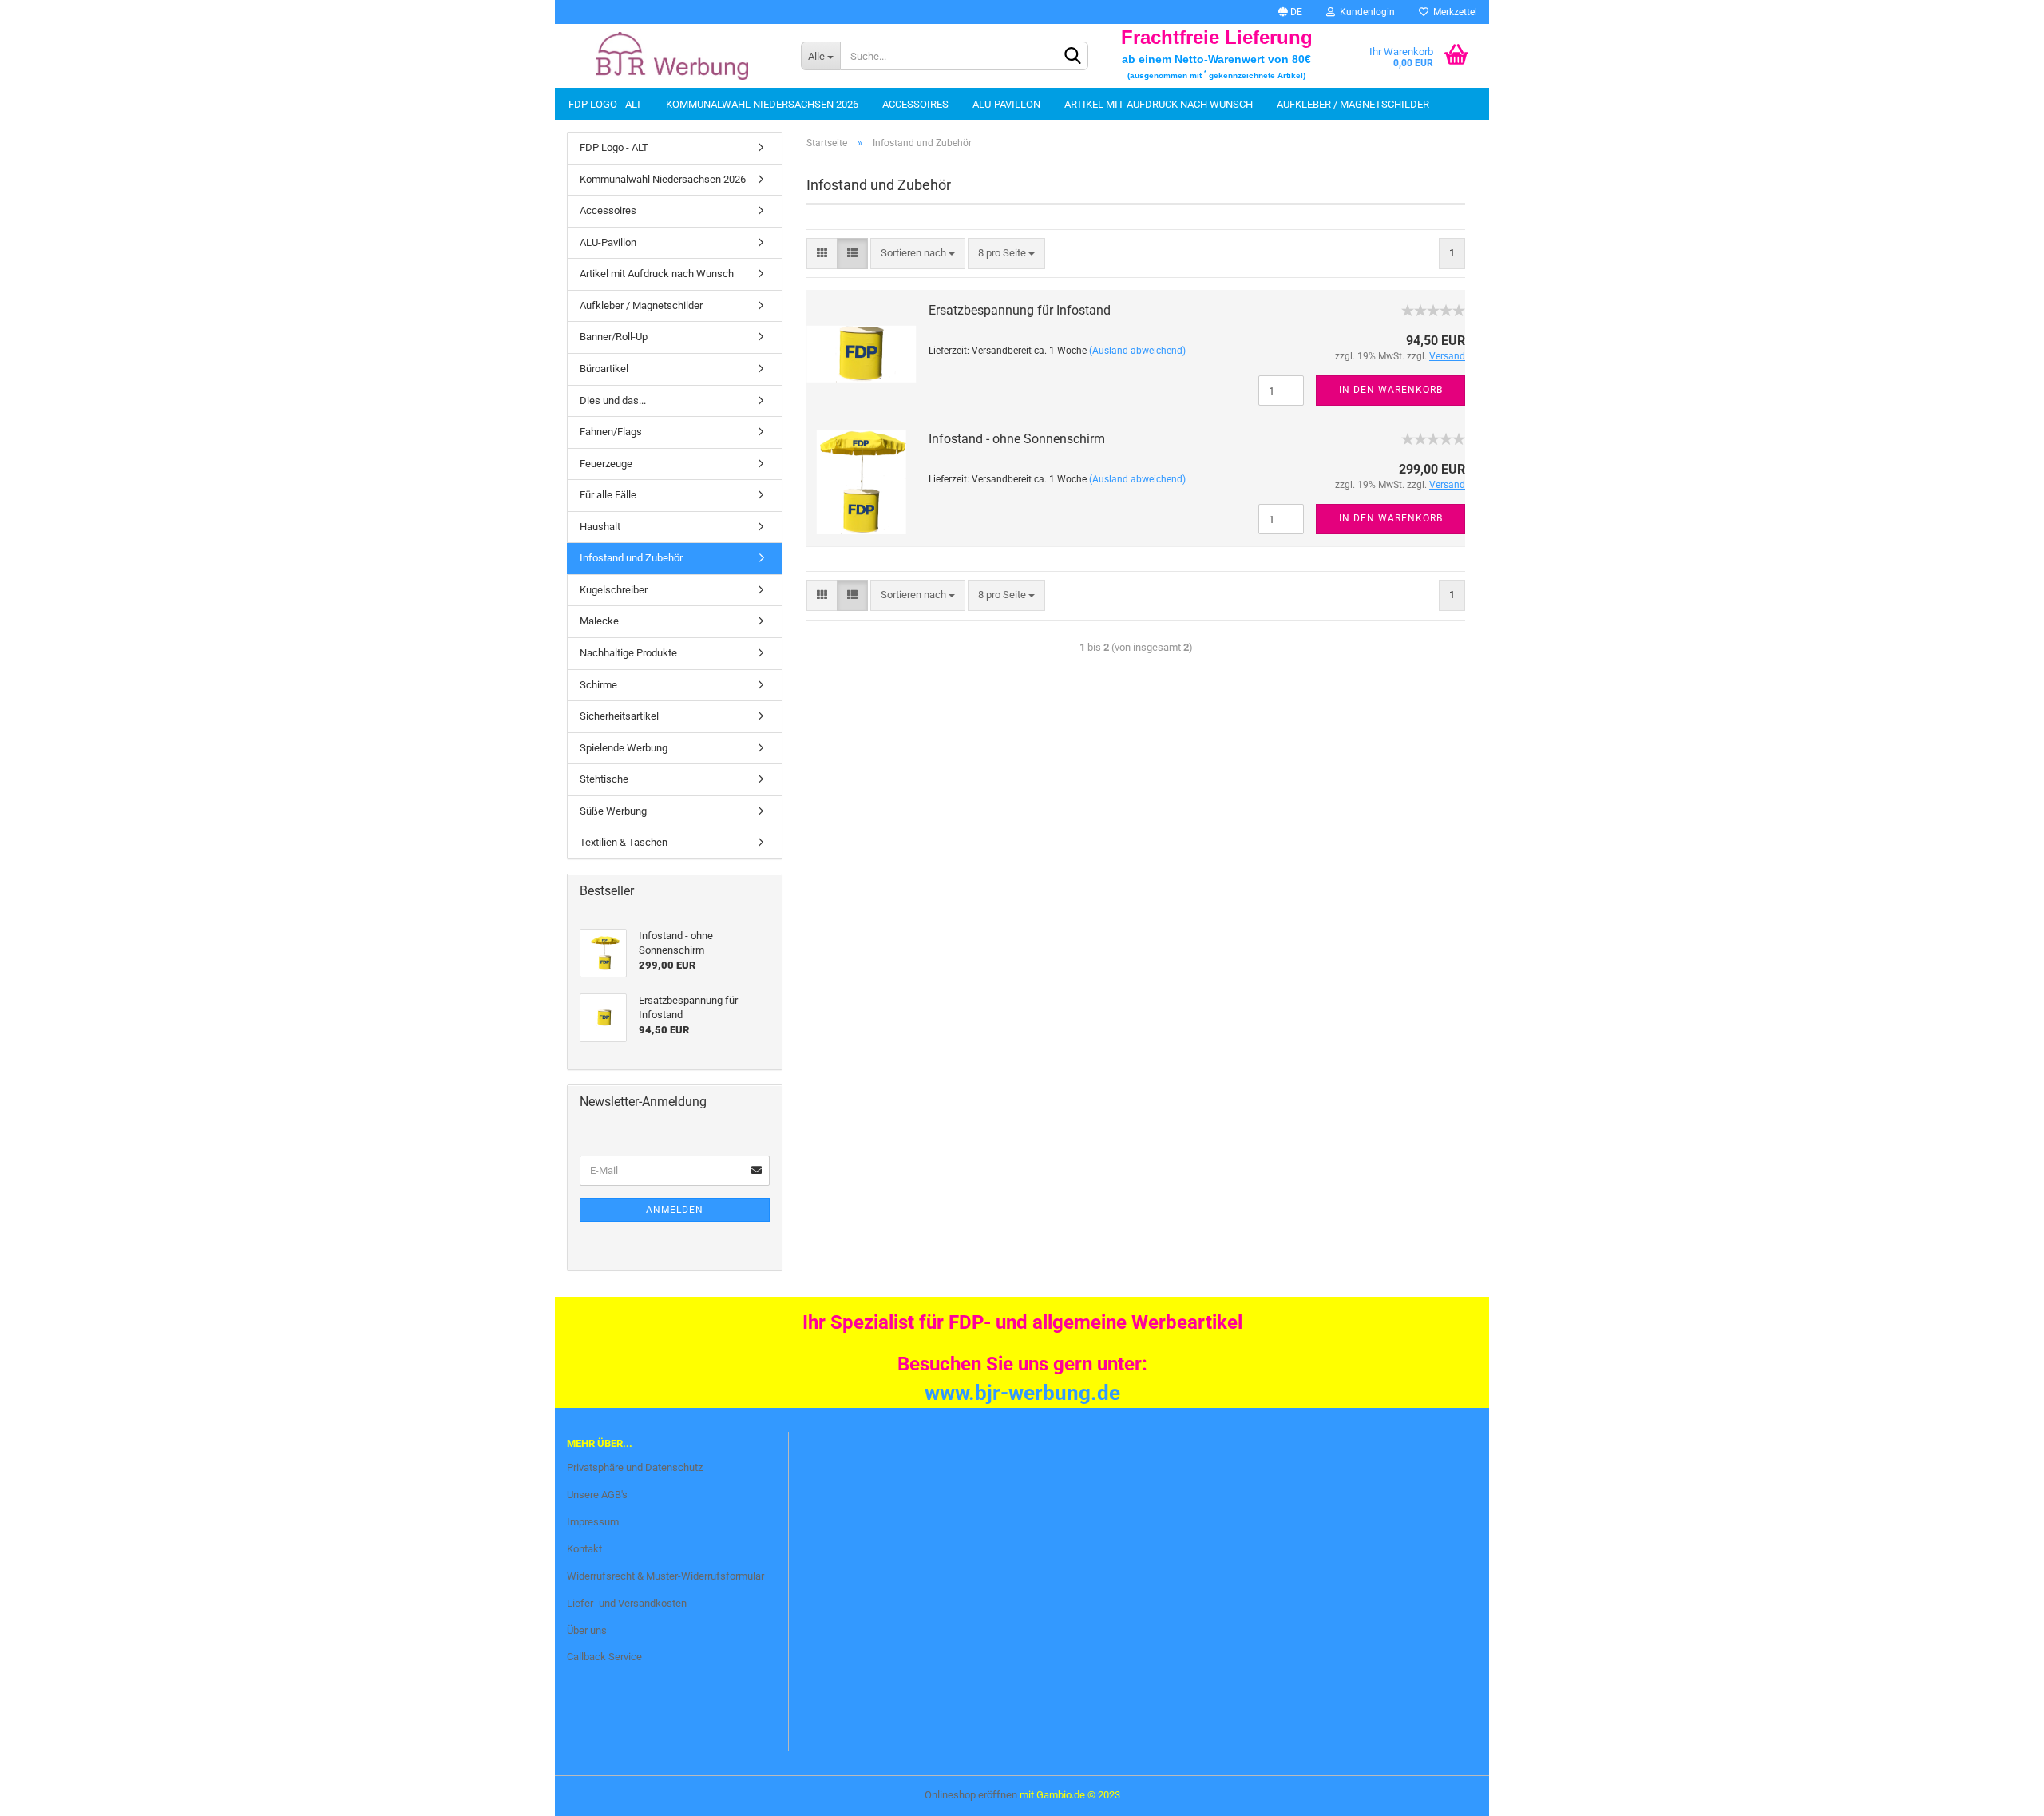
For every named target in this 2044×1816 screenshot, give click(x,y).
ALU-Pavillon (1006, 104)
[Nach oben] (44, 1792)
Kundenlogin (1365, 12)
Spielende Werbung (624, 748)
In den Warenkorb (1391, 390)
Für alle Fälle (608, 495)
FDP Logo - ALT (605, 104)
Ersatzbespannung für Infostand (1020, 310)
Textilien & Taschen (624, 842)
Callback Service (604, 1657)
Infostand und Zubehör (631, 558)
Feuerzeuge (606, 464)
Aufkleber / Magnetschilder (1353, 104)
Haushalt (600, 527)
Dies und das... (613, 400)
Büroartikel (604, 369)
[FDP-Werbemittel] (672, 56)
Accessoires (915, 104)
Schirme (598, 685)
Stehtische (604, 779)
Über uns (587, 1630)
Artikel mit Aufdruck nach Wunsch (1159, 104)
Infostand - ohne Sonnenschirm (1017, 439)
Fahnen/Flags (611, 432)
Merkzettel (1453, 12)
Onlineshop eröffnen (971, 1795)
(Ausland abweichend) (1137, 351)
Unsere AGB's (597, 1495)
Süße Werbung (613, 811)
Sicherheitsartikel (619, 716)
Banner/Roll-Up (614, 337)
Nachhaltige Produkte (628, 653)
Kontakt (584, 1549)
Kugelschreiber (614, 590)
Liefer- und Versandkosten (627, 1603)
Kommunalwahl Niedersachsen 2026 (762, 104)
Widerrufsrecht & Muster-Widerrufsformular (665, 1576)
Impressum (593, 1522)
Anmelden (675, 1210)
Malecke (599, 621)
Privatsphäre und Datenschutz (635, 1467)
